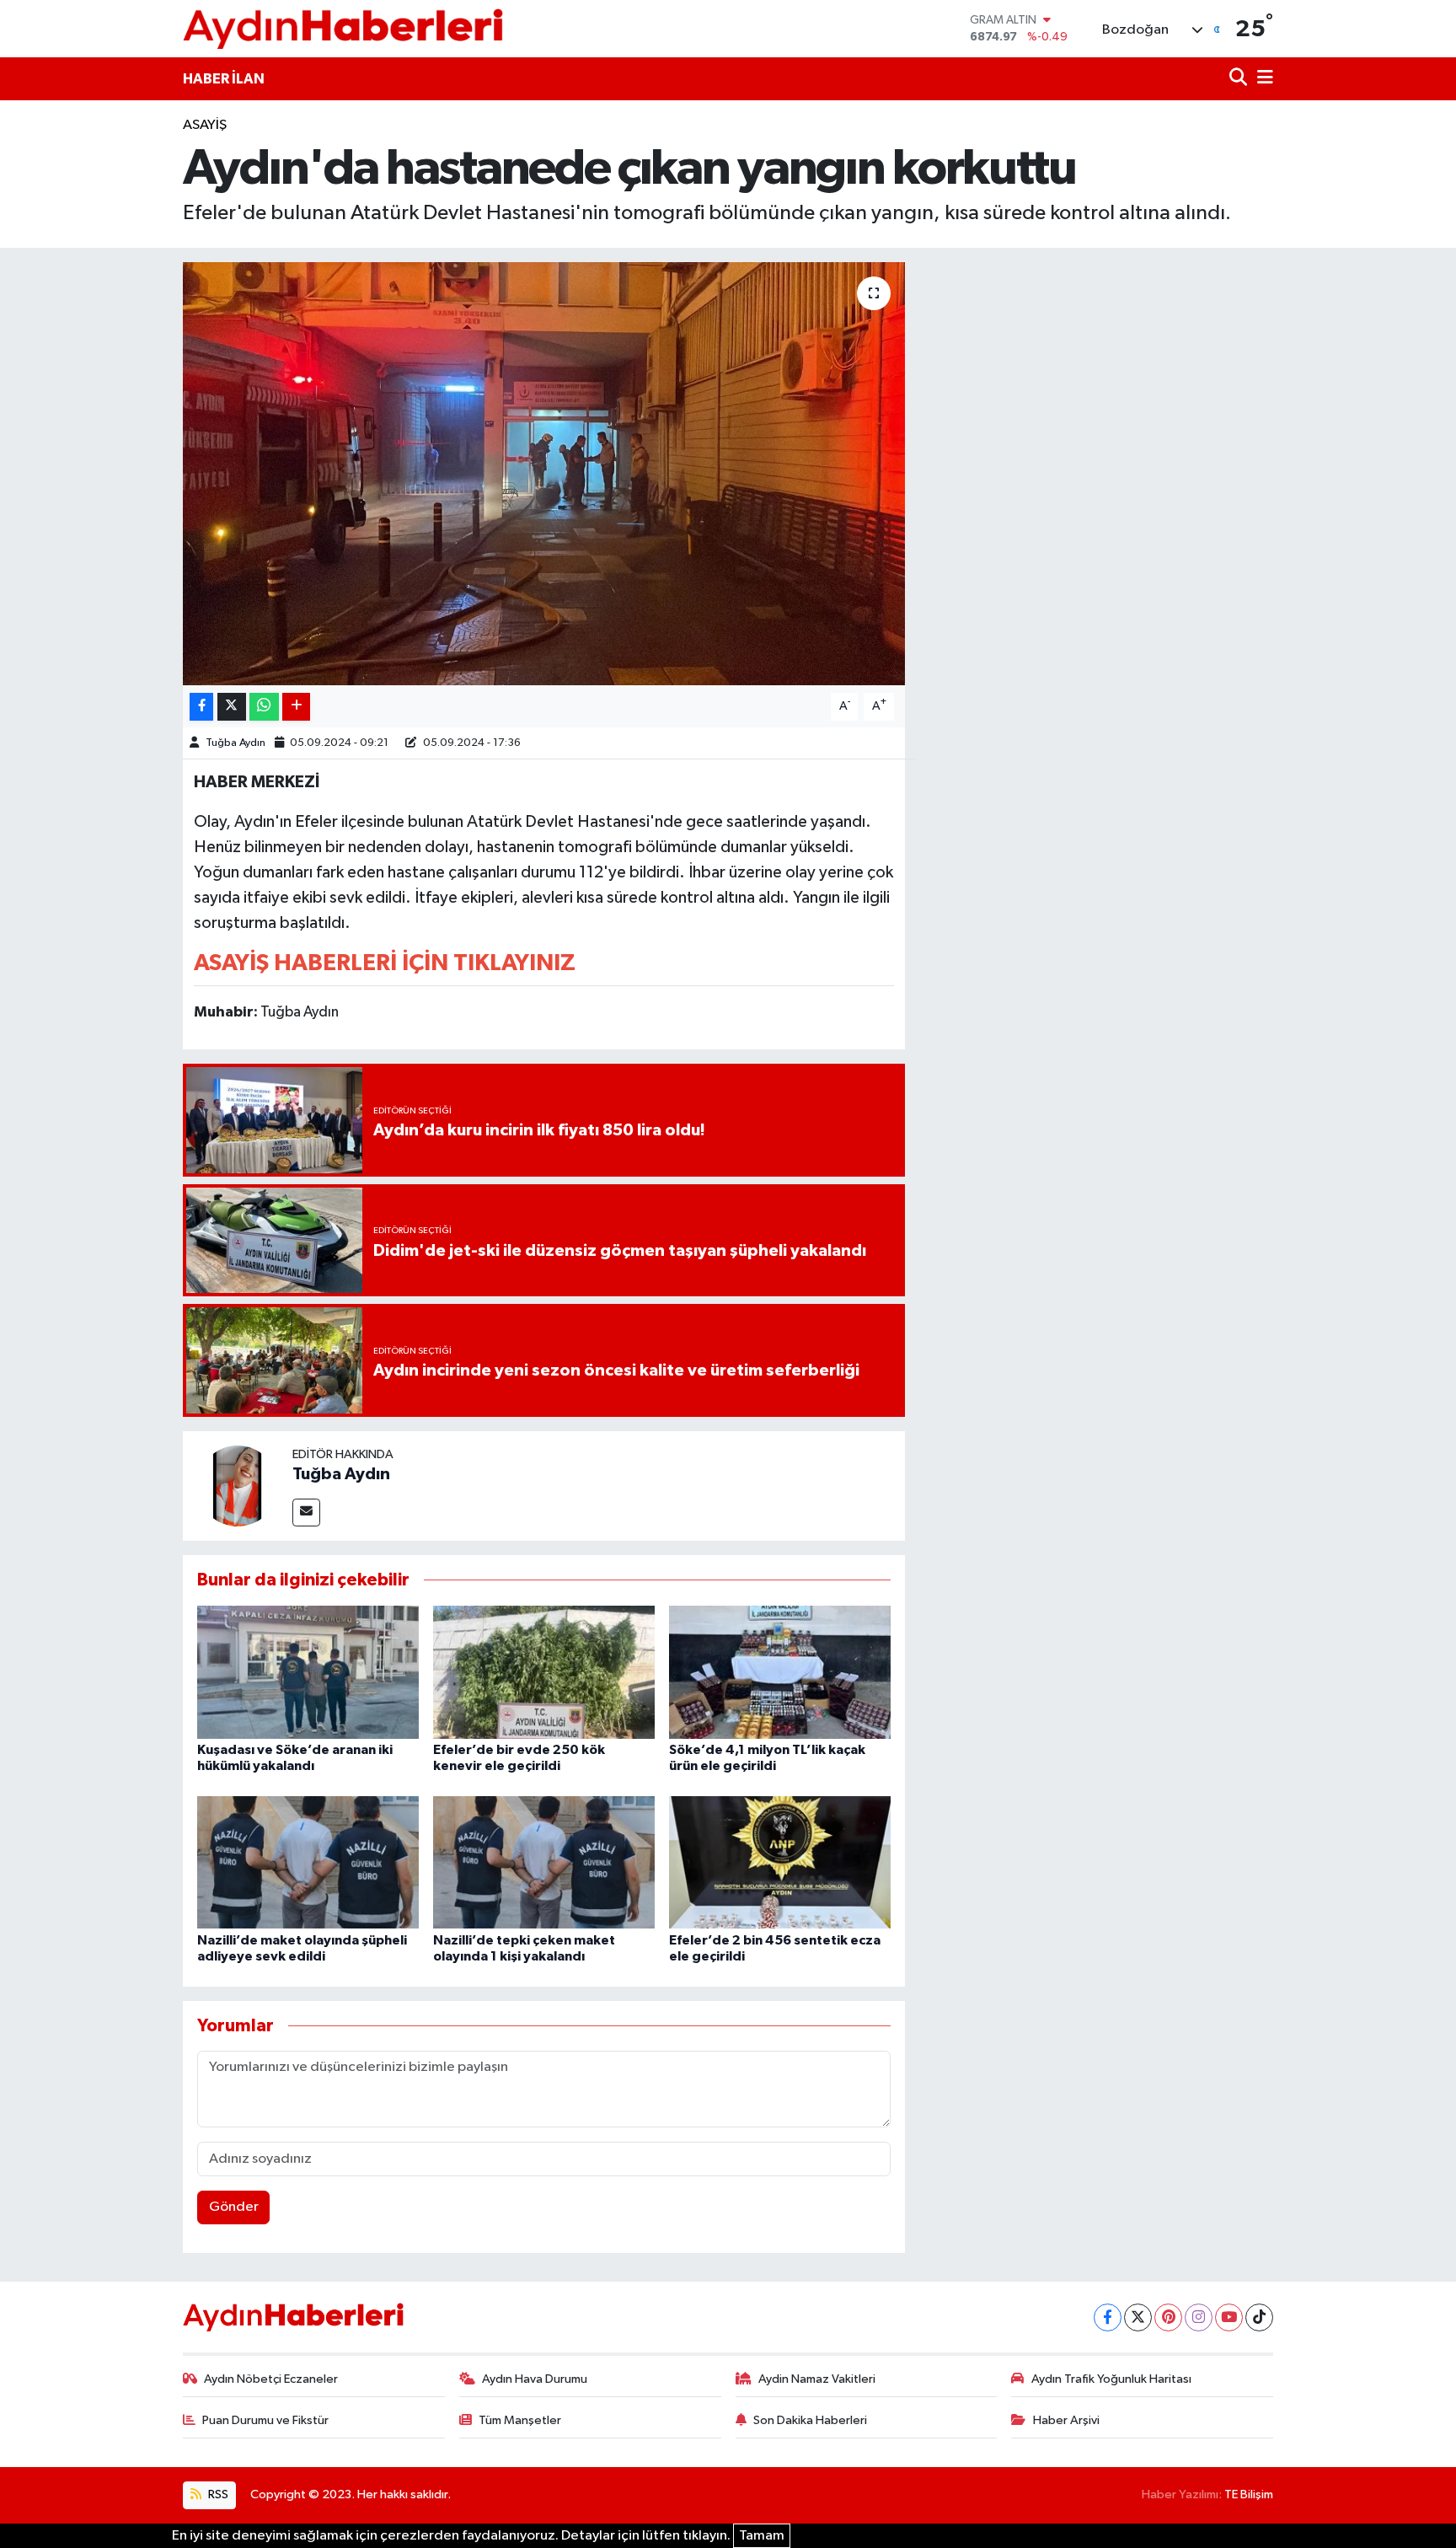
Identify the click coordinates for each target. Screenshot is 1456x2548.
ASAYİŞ (205, 125)
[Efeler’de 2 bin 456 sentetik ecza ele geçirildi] (780, 1862)
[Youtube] (1229, 2317)
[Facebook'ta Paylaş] (201, 707)
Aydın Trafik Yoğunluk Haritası (1111, 2379)
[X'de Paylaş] (232, 707)
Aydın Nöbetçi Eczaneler (271, 2379)
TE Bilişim (1249, 2494)
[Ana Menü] (1262, 79)
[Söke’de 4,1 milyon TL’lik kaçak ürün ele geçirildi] (780, 1672)
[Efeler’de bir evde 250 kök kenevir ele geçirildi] (544, 1672)
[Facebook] (1108, 2317)
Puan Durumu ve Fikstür (265, 2420)
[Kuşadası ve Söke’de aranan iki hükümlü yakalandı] (308, 1672)
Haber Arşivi (1066, 2420)
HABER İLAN (224, 79)
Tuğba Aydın (236, 743)
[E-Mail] (306, 1513)
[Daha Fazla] (296, 707)
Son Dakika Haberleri (810, 2420)
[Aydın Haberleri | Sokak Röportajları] (343, 28)
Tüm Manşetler (520, 2420)
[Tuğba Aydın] (238, 1486)
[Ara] (1240, 79)
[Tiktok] (1259, 2317)
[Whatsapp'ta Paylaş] (264, 707)
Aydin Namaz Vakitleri (817, 2379)
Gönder (234, 2207)
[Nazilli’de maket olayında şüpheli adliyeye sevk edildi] (308, 1862)
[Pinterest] (1168, 2317)
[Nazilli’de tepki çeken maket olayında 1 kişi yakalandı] (544, 1862)
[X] (1138, 2317)
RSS (217, 2494)
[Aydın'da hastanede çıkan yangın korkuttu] (544, 474)
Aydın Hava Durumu (535, 2379)
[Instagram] (1199, 2317)
